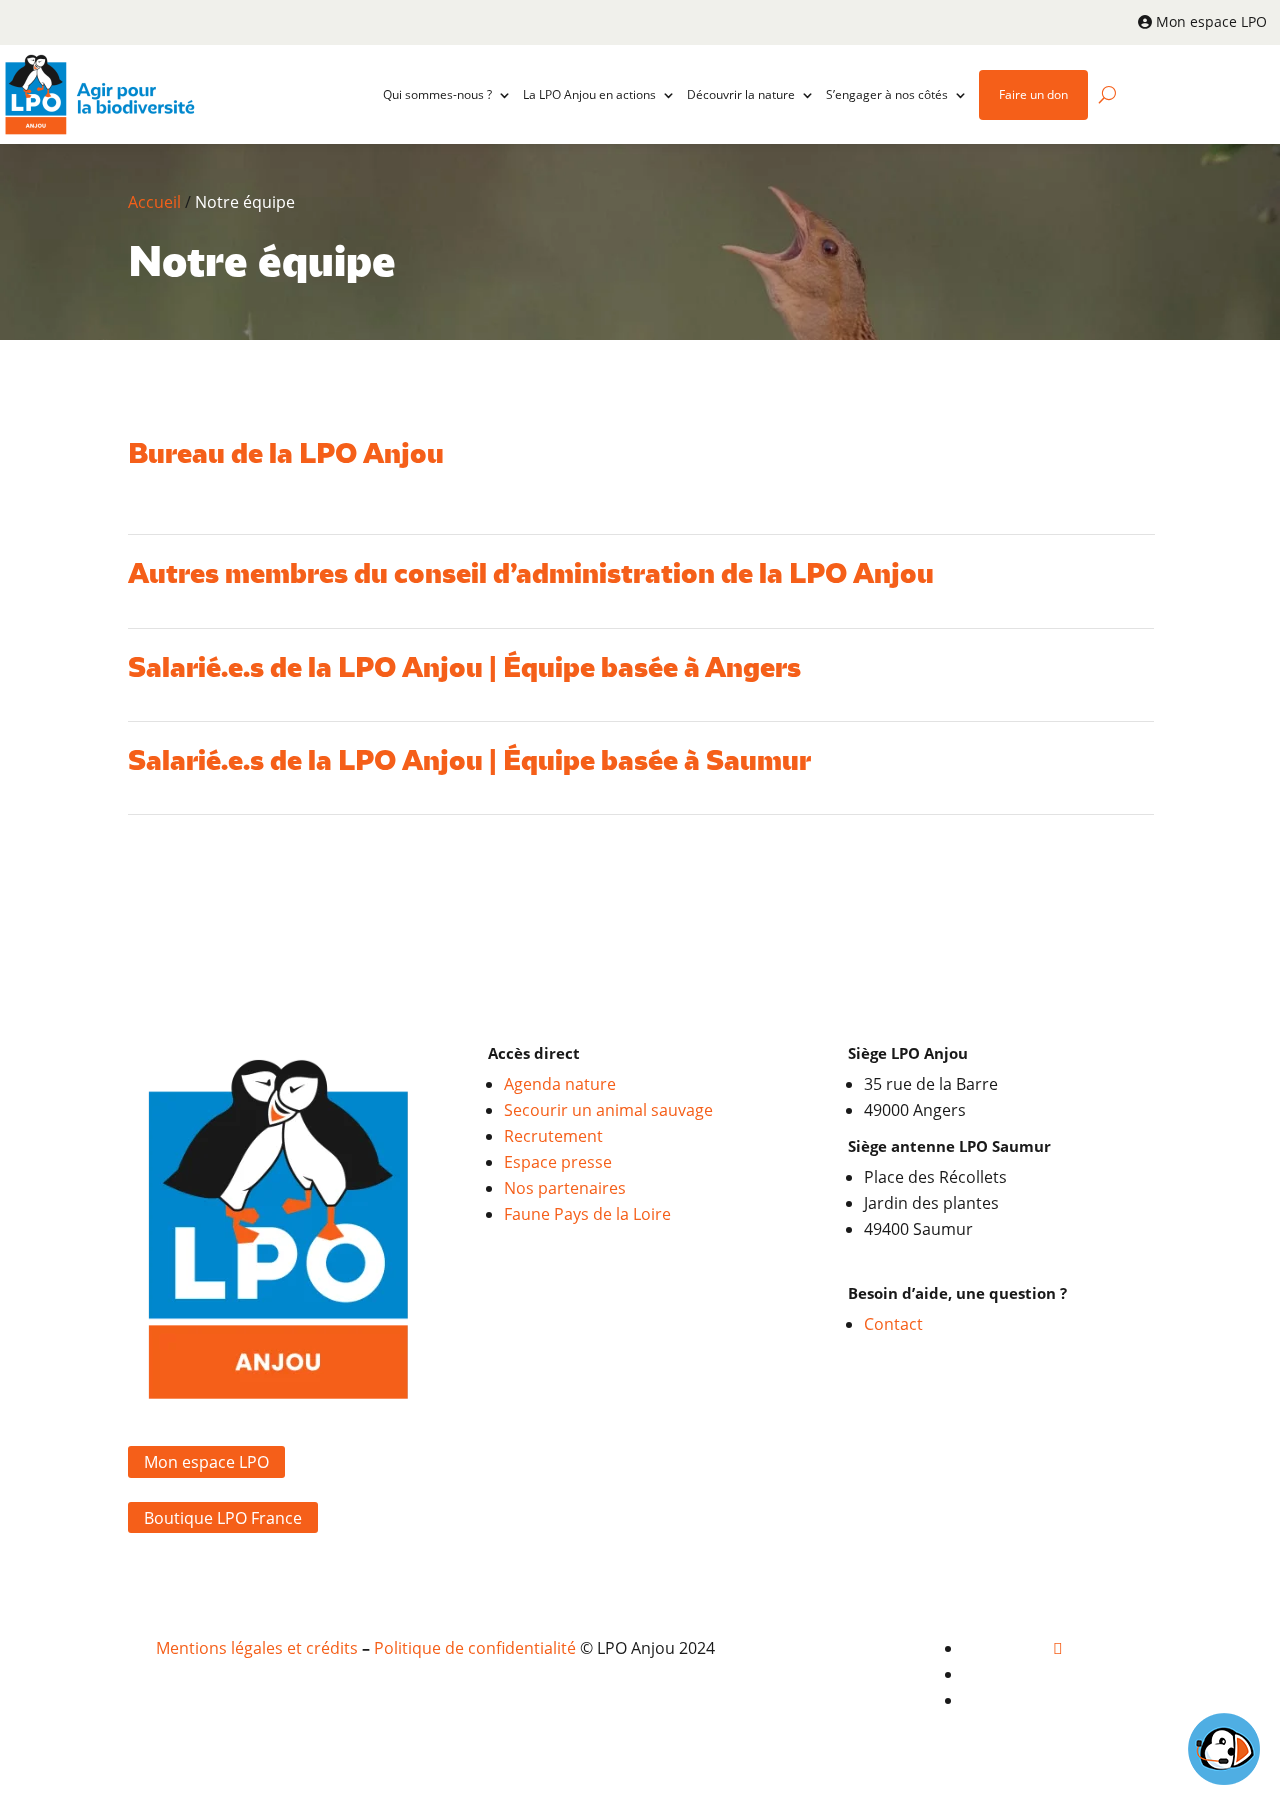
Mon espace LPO (1211, 21)
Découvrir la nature (741, 94)
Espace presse (558, 1162)
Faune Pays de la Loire (587, 1214)
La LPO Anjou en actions (589, 94)
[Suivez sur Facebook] (1058, 1648)
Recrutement (553, 1136)
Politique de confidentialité (475, 1648)
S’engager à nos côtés (887, 94)
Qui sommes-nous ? (437, 94)
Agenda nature (560, 1084)
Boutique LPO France (223, 1517)
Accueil (154, 202)
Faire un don (1033, 94)
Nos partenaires (565, 1188)
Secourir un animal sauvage (608, 1110)
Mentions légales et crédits (257, 1648)
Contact (893, 1324)
